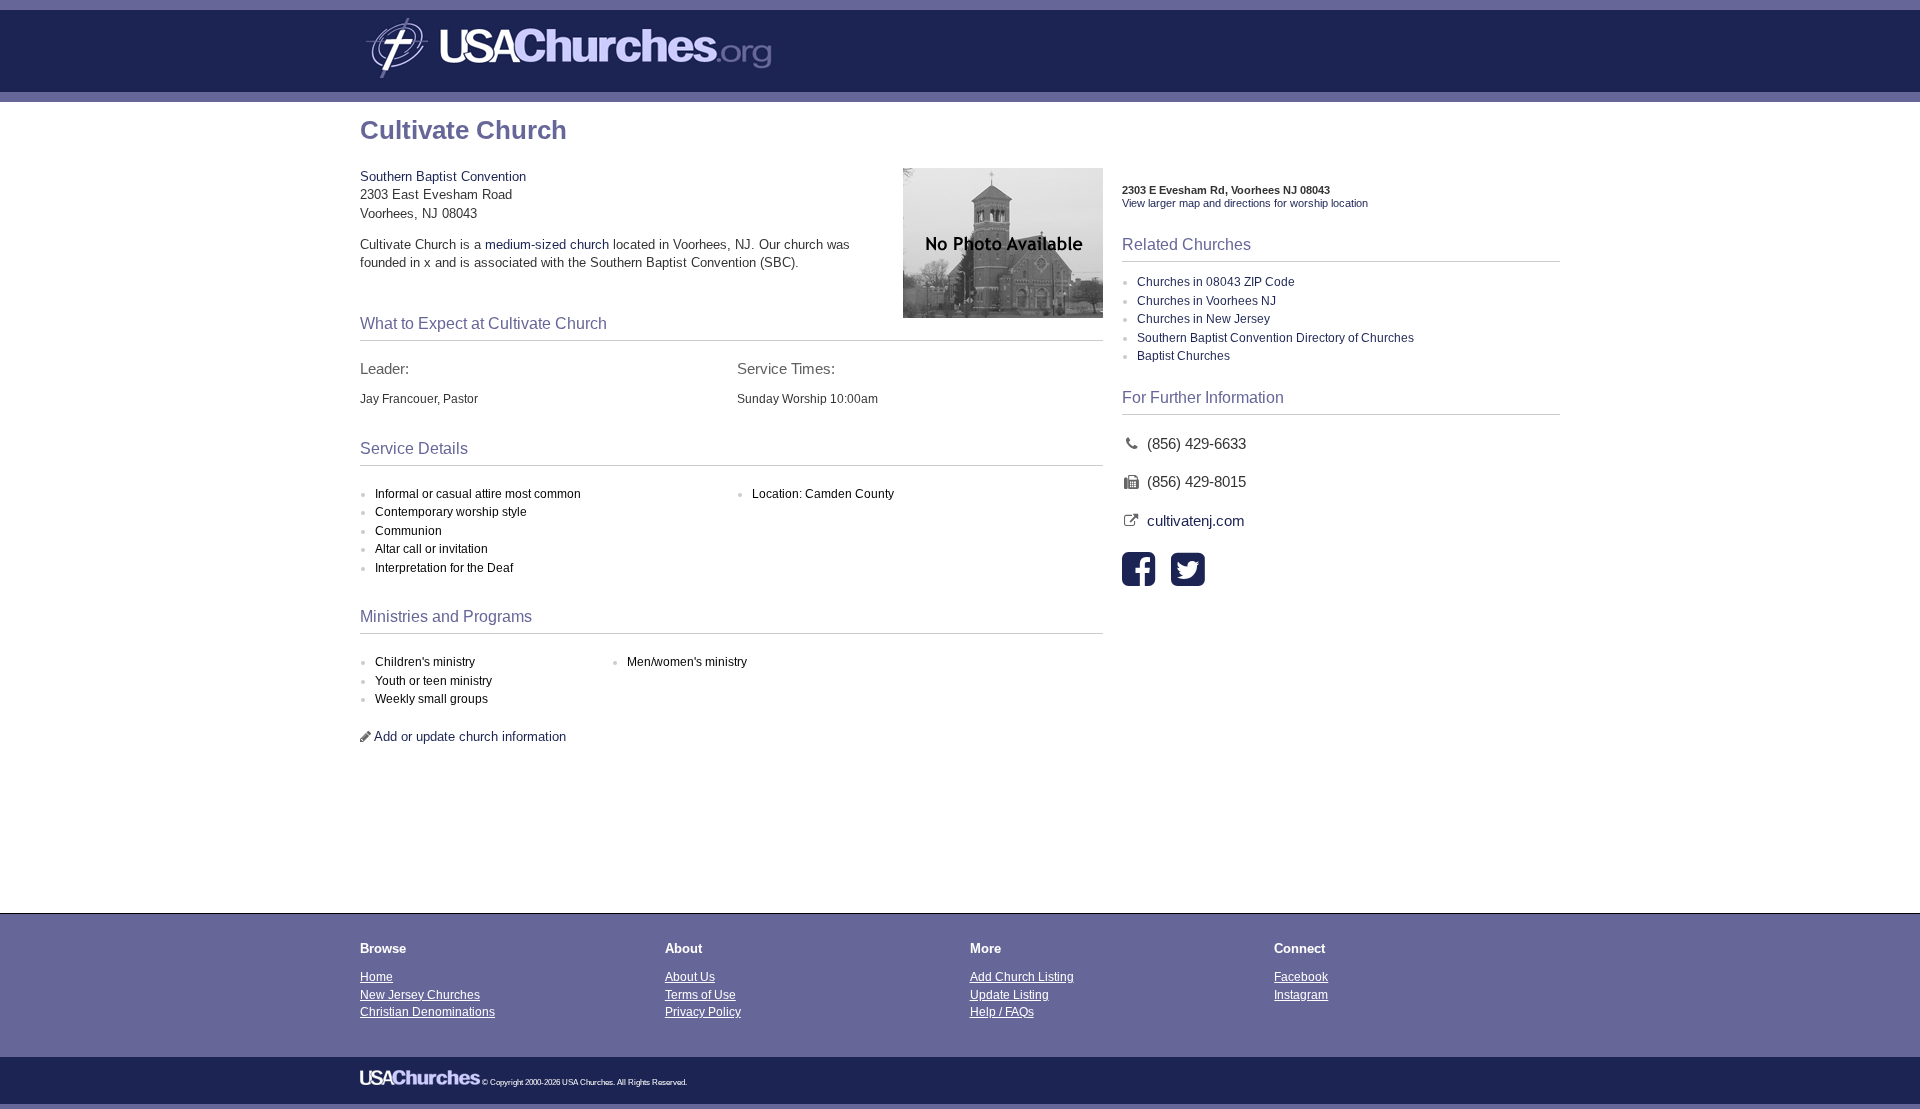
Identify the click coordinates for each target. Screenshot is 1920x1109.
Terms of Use (700, 994)
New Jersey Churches (420, 994)
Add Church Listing (1022, 976)
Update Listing (1009, 994)
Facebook (1301, 976)
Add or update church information (470, 736)
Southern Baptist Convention (443, 176)
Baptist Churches (1183, 356)
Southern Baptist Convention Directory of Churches (1275, 338)
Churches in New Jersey (1203, 319)
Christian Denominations (427, 1011)
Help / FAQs (1002, 1011)
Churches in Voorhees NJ (1206, 301)
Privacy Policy (703, 1011)
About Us (690, 976)
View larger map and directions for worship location (1245, 203)
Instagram (1301, 994)
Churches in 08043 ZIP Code (1216, 282)
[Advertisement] (960, 843)
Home (376, 976)
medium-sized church (547, 244)
